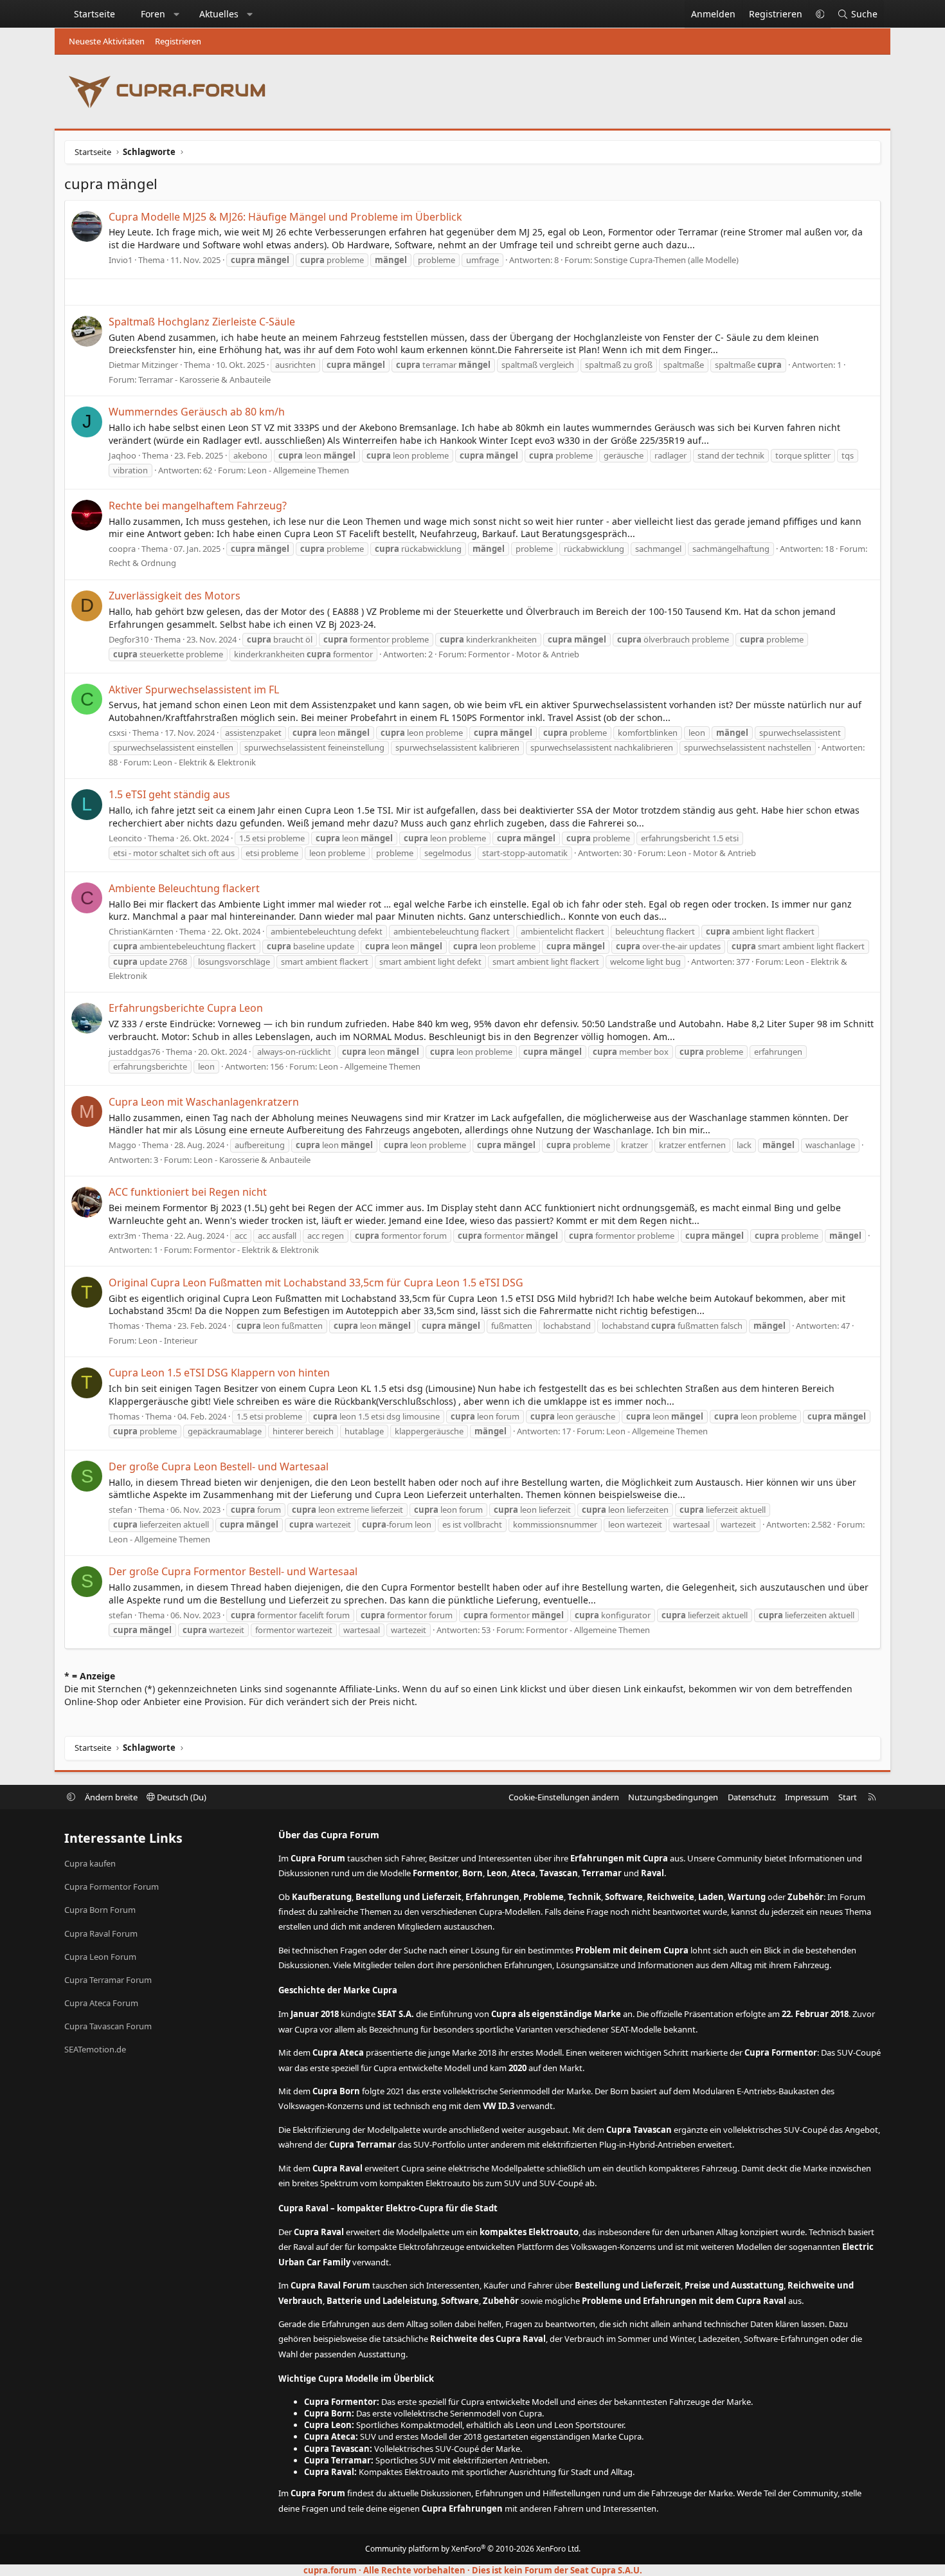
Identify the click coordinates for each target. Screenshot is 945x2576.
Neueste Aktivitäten (107, 41)
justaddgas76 (134, 1052)
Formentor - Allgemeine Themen (588, 1630)
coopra (122, 549)
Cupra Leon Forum (100, 1957)
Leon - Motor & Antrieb (712, 853)
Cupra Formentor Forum (112, 1886)
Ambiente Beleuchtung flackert (184, 888)
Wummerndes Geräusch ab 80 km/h (197, 412)
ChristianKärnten (141, 931)
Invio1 (121, 260)
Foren (153, 14)
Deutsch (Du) (181, 1797)
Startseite (94, 14)
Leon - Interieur (168, 1340)
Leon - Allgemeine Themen (298, 470)
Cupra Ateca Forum (101, 2003)
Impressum (807, 1797)
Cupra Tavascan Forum (108, 2026)
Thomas (124, 1326)
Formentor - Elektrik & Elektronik (256, 1250)
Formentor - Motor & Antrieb (524, 654)
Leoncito (125, 838)
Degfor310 (129, 639)
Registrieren (178, 41)
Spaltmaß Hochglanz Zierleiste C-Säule (202, 322)
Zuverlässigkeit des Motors (175, 596)
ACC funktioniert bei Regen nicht (188, 1192)
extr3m (122, 1236)
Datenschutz (752, 1797)
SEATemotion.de (95, 2049)
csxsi (118, 733)
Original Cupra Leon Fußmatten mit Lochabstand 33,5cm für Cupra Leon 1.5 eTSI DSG (316, 1283)
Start (848, 1797)
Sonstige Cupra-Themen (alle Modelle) (666, 260)
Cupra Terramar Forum (108, 1980)
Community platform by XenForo (473, 2549)
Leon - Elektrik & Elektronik (204, 762)
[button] (177, 14)
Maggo (122, 1145)
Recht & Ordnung (142, 563)
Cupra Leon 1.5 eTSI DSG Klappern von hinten (219, 1373)
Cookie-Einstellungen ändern (564, 1797)
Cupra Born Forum (100, 1910)
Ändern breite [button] (111, 1797)
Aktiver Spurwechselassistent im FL (194, 690)
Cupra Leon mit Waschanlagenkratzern (204, 1102)
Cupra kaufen (90, 1863)
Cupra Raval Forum (101, 1933)
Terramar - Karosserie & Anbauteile (204, 379)
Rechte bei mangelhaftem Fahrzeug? (198, 506)
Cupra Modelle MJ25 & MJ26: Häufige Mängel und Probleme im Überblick (285, 217)
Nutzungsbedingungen (673, 1797)
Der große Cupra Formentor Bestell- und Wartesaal (233, 1571)
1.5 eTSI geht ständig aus (169, 794)
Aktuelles (219, 14)
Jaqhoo (122, 455)
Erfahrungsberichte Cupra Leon (186, 1008)
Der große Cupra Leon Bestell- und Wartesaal (219, 1466)
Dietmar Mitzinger (143, 365)
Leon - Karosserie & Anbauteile (252, 1160)
